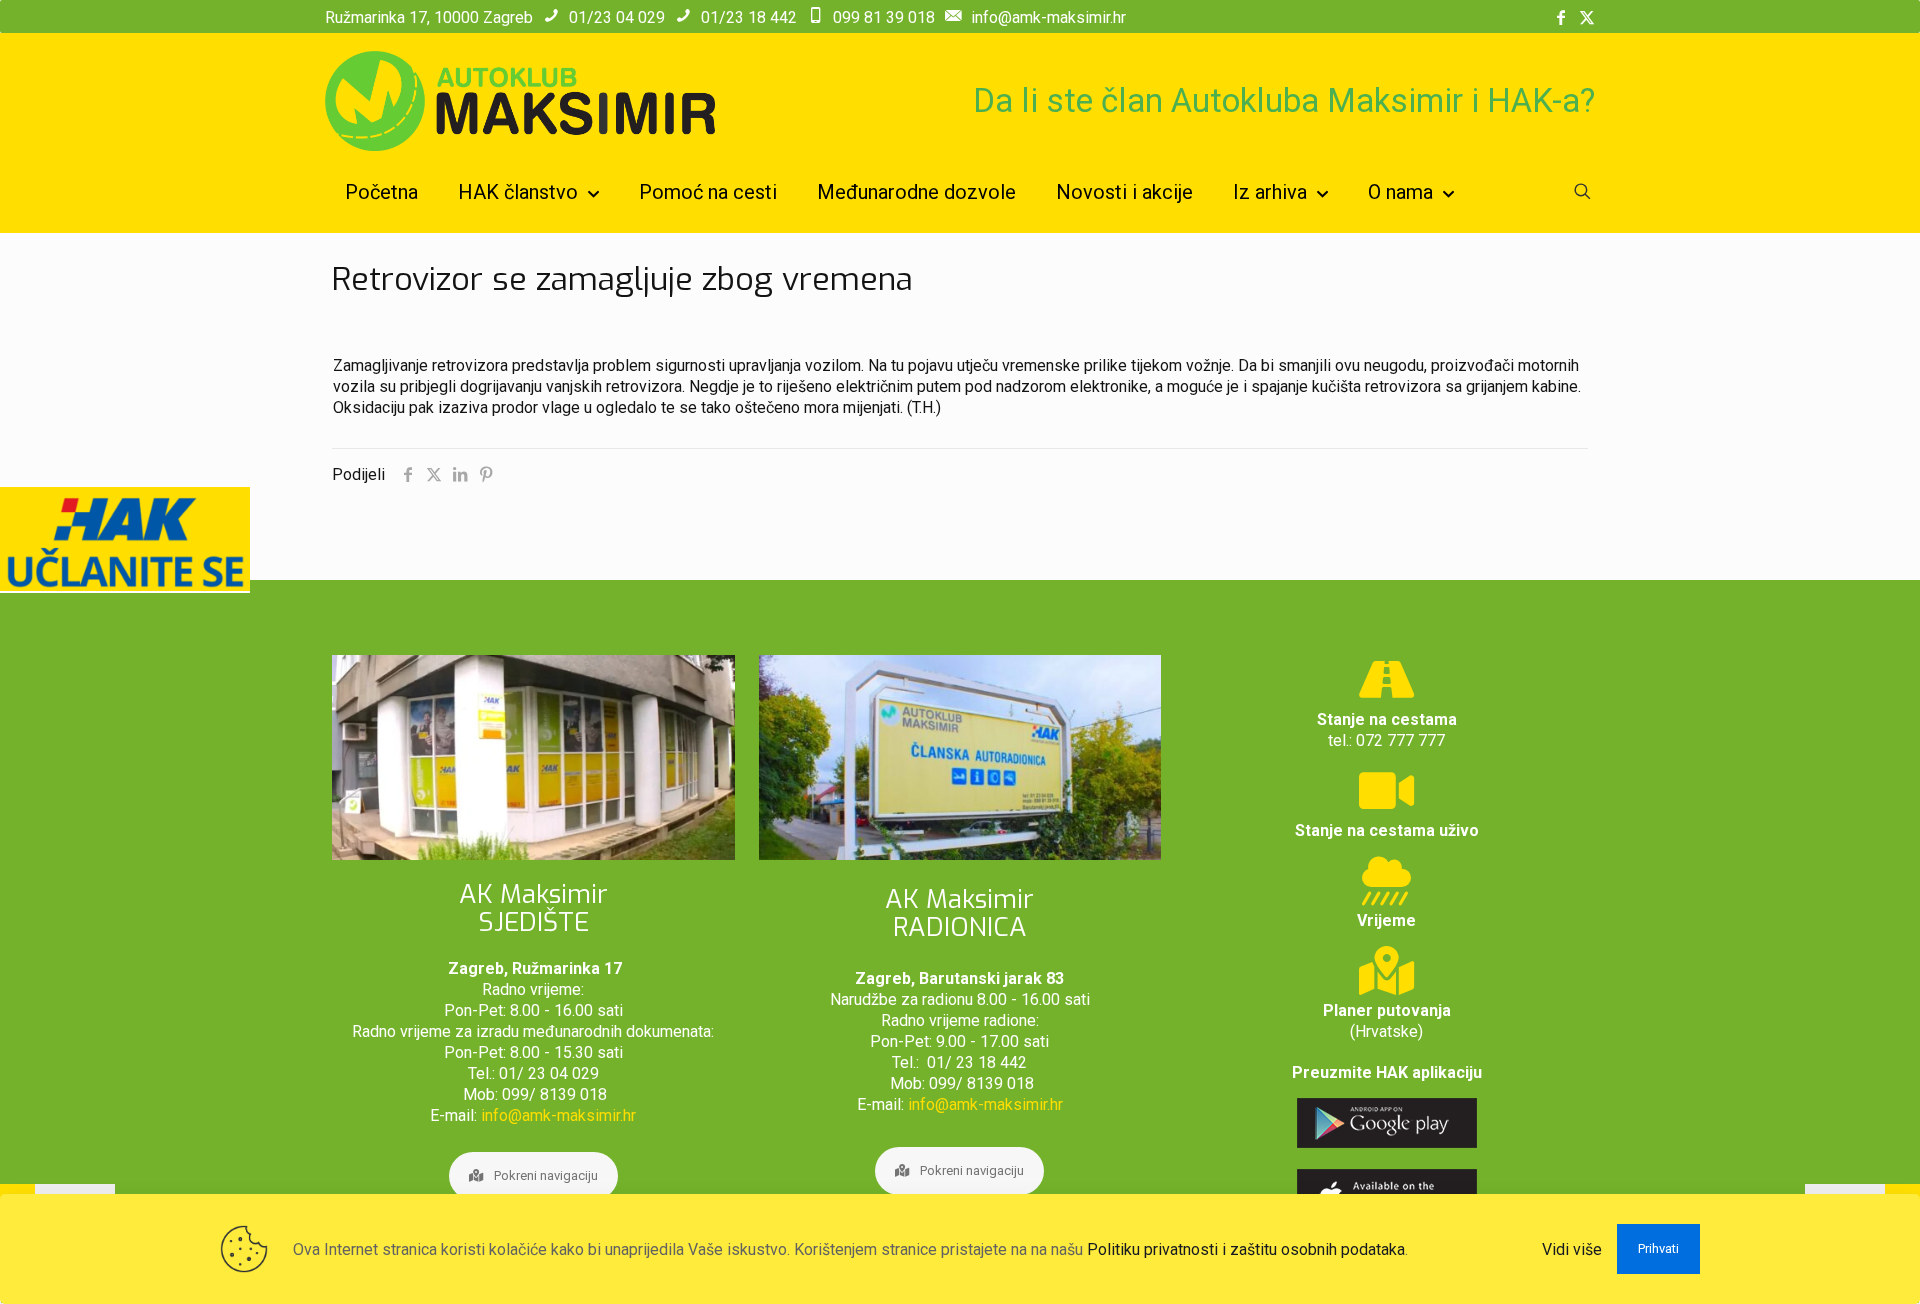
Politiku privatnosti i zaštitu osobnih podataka (1246, 1249)
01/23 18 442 (749, 17)
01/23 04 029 (617, 17)
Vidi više (1572, 1249)
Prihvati (1658, 1248)
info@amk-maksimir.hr (1048, 17)
